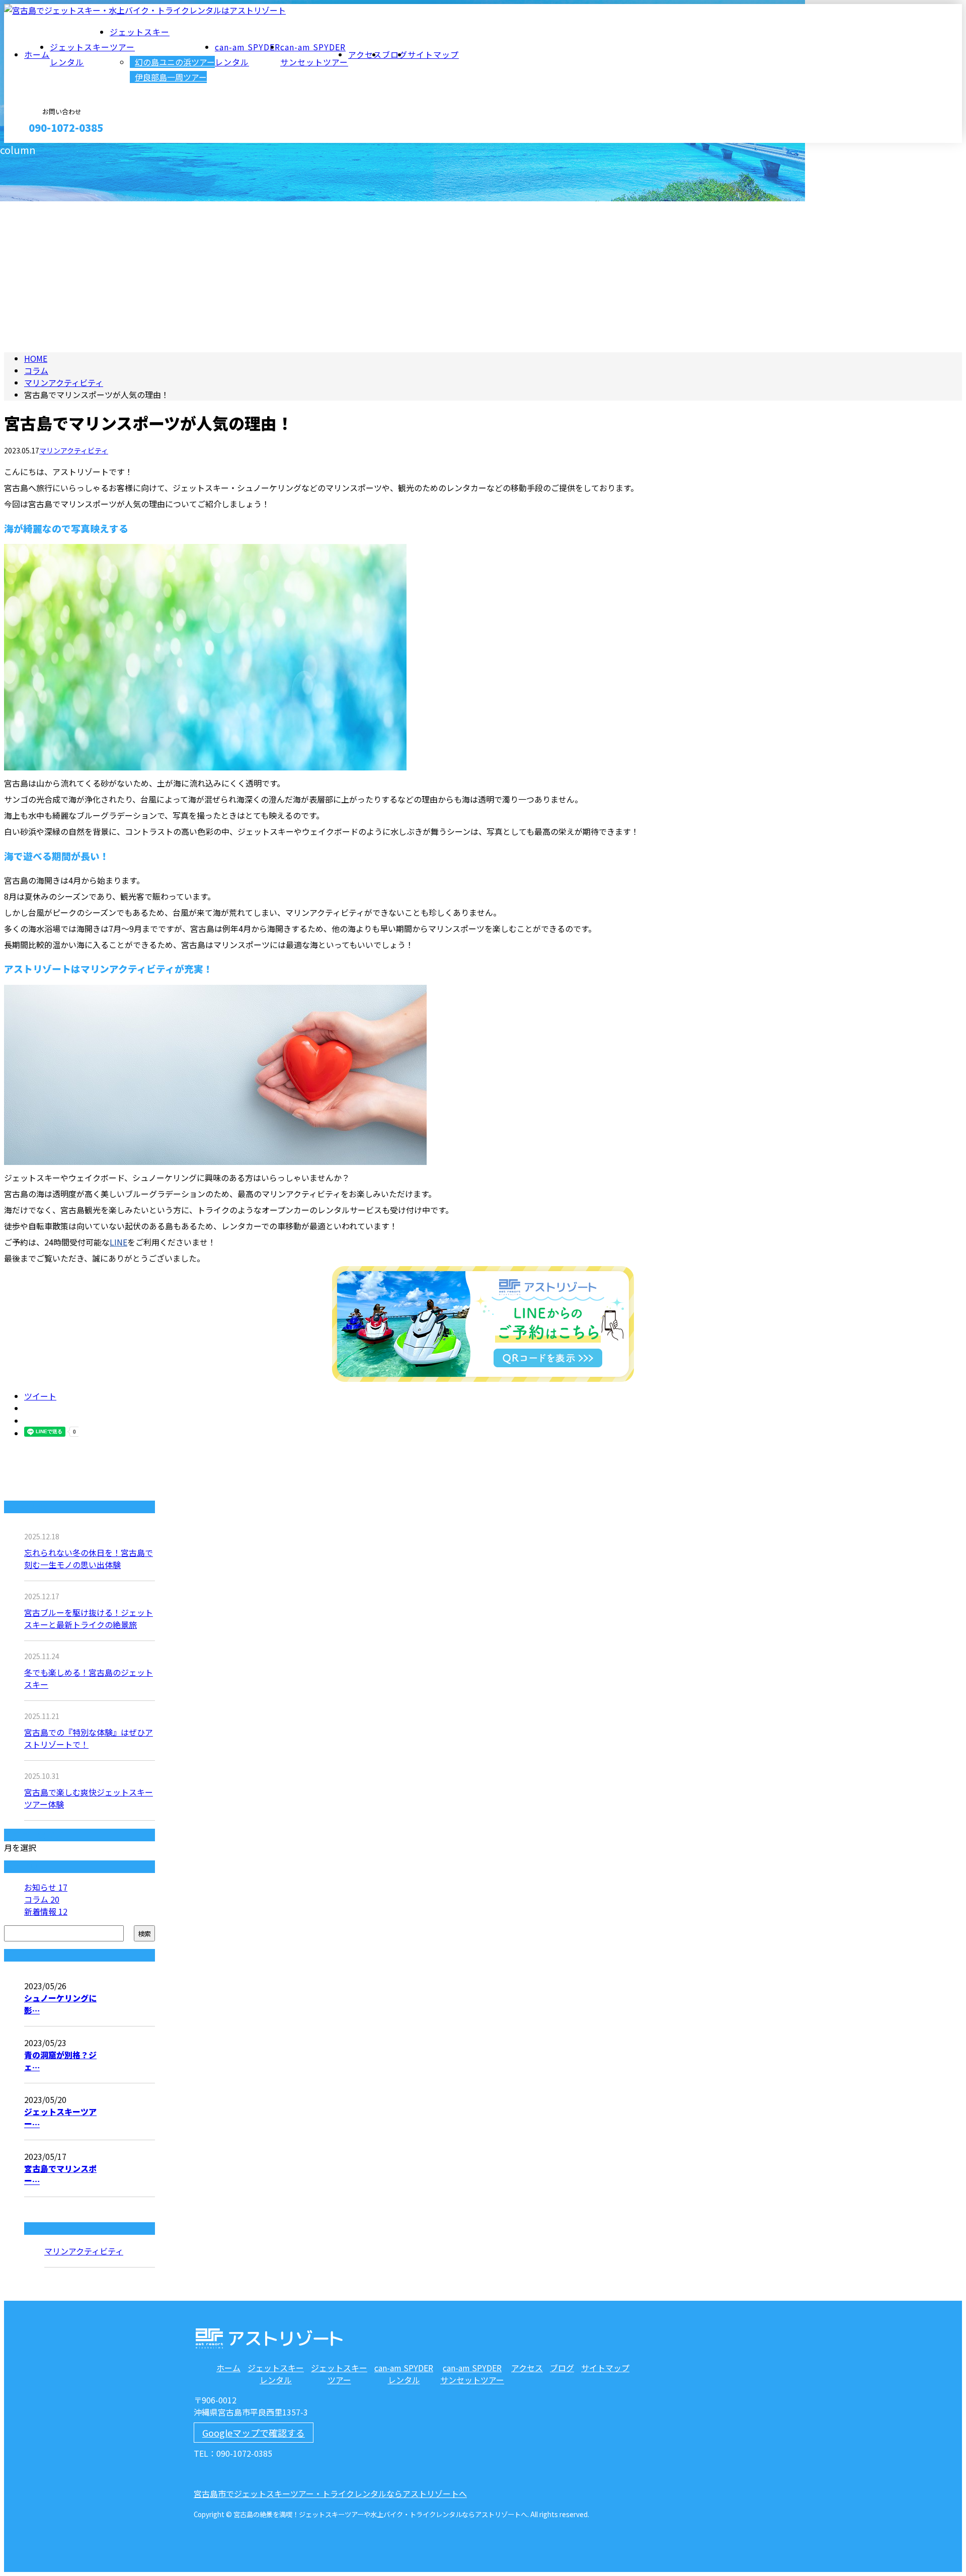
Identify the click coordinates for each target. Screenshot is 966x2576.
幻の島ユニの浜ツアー (175, 62)
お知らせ (46, 1887)
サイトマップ (433, 54)
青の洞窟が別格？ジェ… (60, 2061)
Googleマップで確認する (254, 2433)
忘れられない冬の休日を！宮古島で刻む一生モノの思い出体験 (89, 1558)
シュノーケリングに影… (60, 2004)
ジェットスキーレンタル (276, 2374)
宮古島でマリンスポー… (60, 2174)
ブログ (395, 54)
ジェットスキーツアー (339, 2374)
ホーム (37, 54)
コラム (42, 1899)
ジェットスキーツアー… (60, 2118)
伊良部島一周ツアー (171, 77)
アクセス (365, 54)
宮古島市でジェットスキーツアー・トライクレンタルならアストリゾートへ (330, 2493)
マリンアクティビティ (64, 382)
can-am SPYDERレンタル (404, 2374)
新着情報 (46, 1911)
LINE (118, 1242)
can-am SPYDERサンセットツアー (472, 2374)
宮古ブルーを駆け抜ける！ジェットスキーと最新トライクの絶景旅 (89, 1618)
